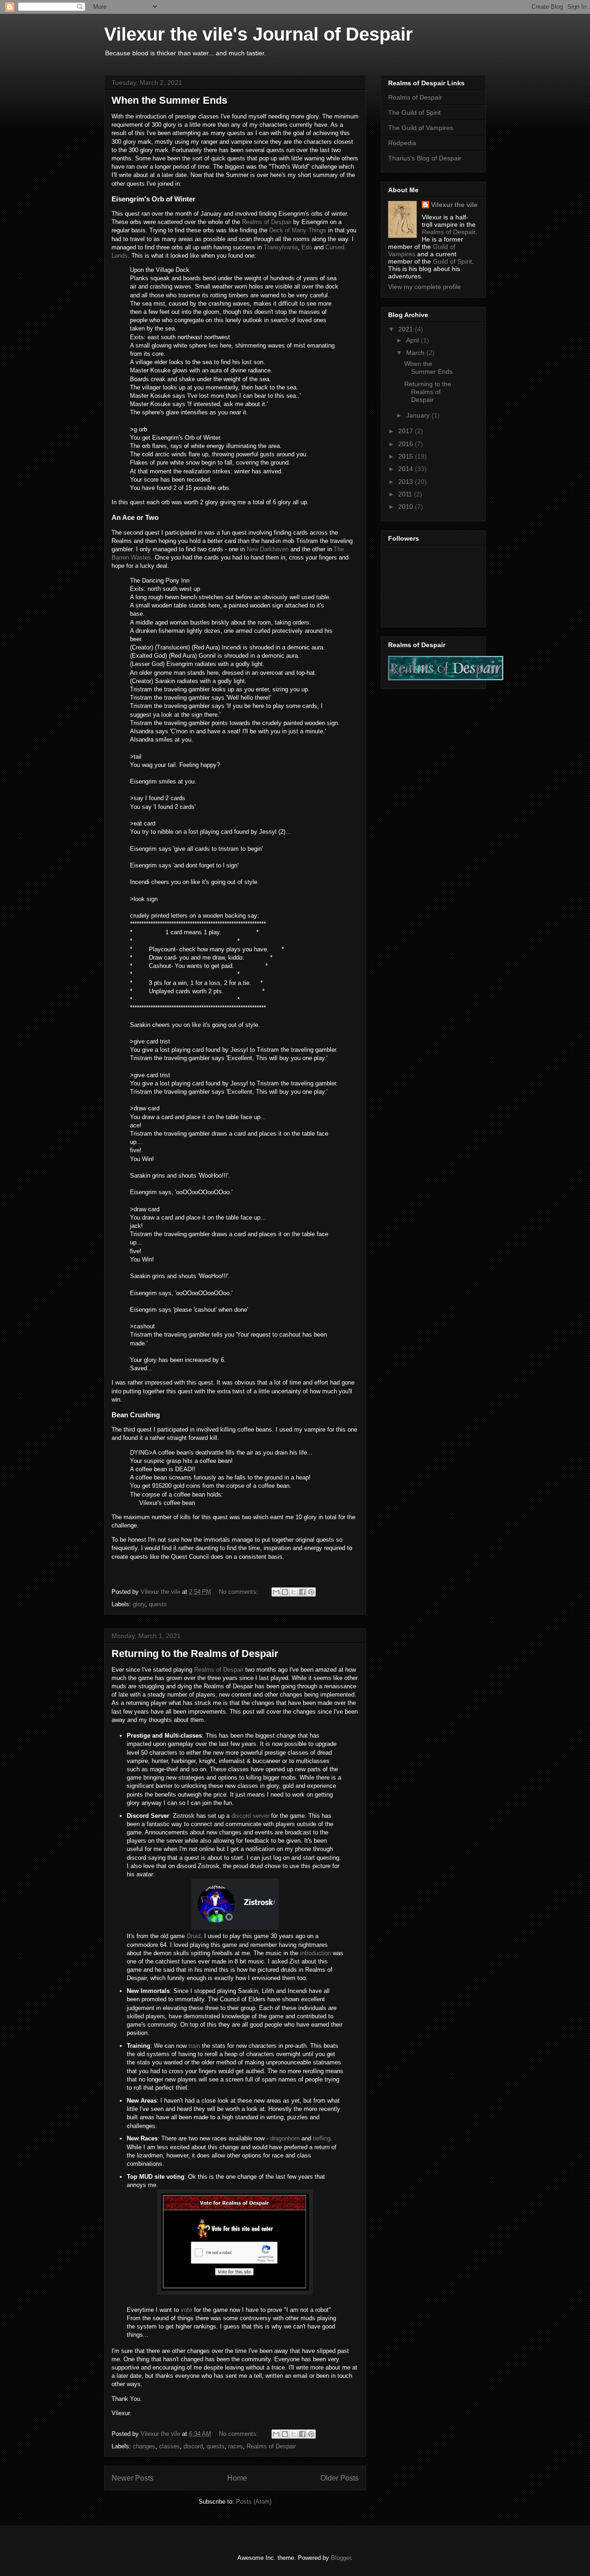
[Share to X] (294, 1592)
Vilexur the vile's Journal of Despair (259, 34)
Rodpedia (402, 143)
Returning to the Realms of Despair (195, 1653)
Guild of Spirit (452, 261)
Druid (194, 1936)
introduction (316, 1953)
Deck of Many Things (298, 230)
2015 (407, 456)
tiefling (322, 2138)
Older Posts (339, 2478)
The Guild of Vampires (421, 128)
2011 (406, 494)
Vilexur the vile (454, 205)
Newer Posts (133, 2478)
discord (193, 2446)
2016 (407, 444)
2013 (407, 482)
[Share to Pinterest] (311, 1592)
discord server (250, 1816)
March (416, 353)
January (419, 415)
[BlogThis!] (285, 1592)
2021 (407, 329)
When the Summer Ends (169, 100)
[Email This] (276, 1592)
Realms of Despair (267, 222)
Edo (307, 247)
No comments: (239, 1592)
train (194, 2046)
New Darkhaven (268, 549)
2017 (407, 431)
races (236, 2446)
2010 (407, 507)
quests (158, 1604)
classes (169, 2446)
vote (186, 2310)
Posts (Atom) (254, 2502)
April (413, 340)
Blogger (341, 2558)
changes (144, 2446)
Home (237, 2478)
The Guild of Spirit (414, 112)
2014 (407, 469)
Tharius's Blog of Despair (425, 158)
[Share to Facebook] (302, 1592)
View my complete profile (425, 287)
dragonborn (285, 2138)
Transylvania (281, 247)
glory (139, 1604)
